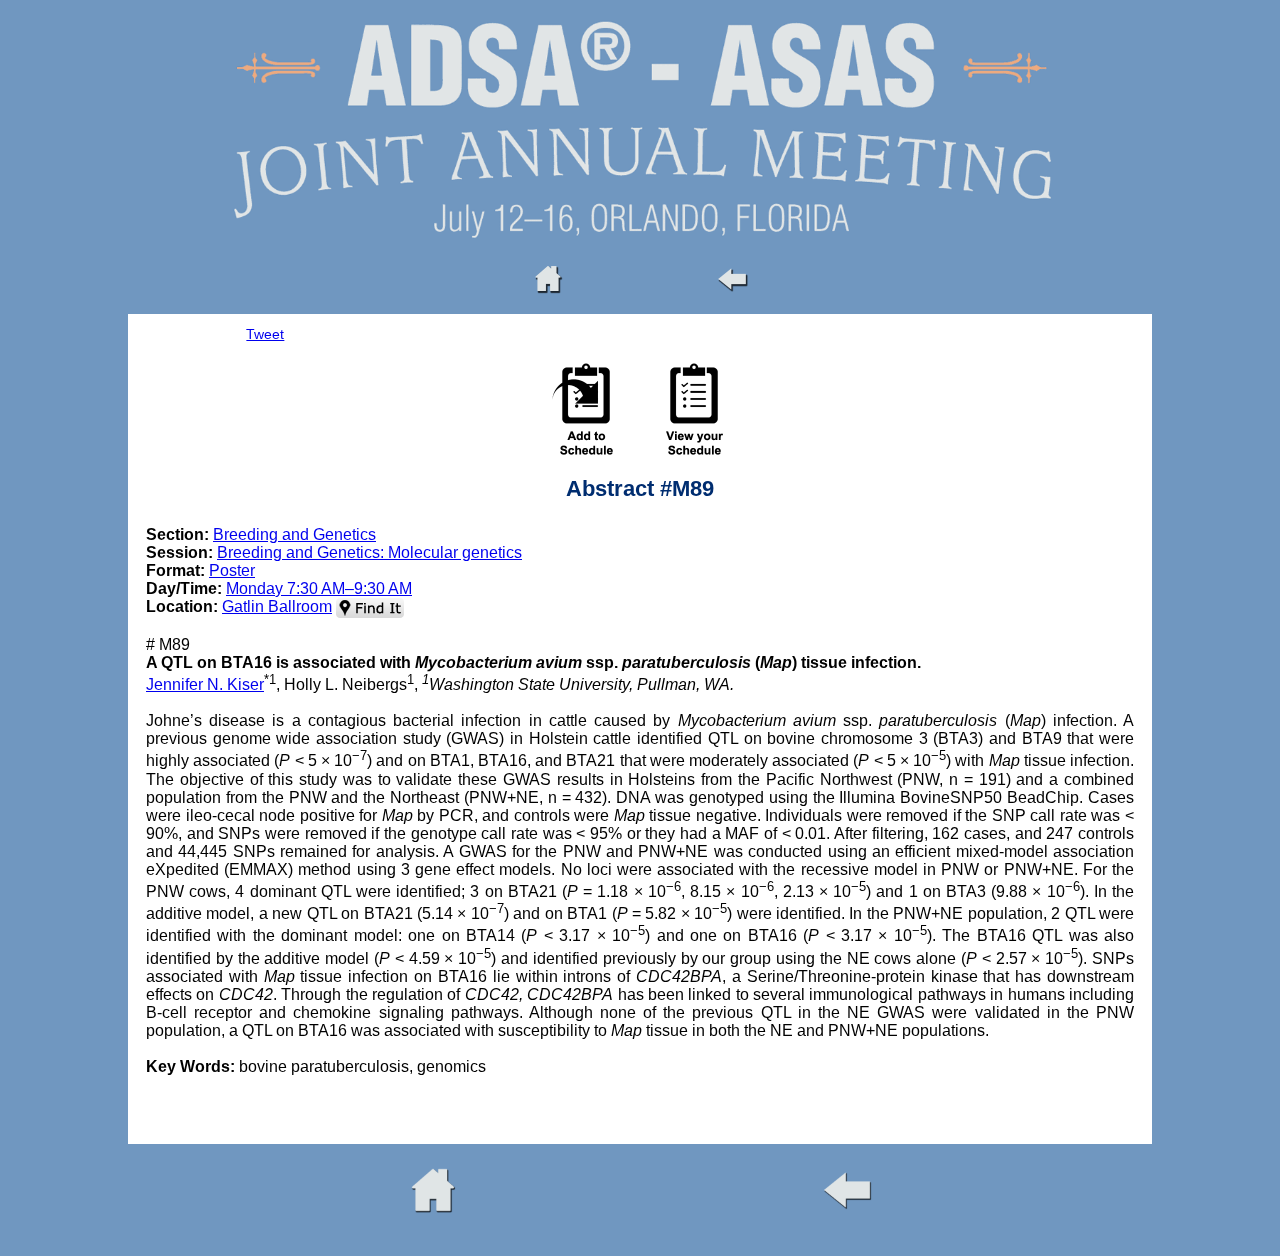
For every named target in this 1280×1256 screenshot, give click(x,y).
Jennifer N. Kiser (205, 684)
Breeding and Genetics (294, 534)
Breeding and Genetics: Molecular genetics (369, 552)
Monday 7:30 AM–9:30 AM (319, 588)
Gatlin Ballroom (277, 606)
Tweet (265, 334)
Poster (232, 570)
